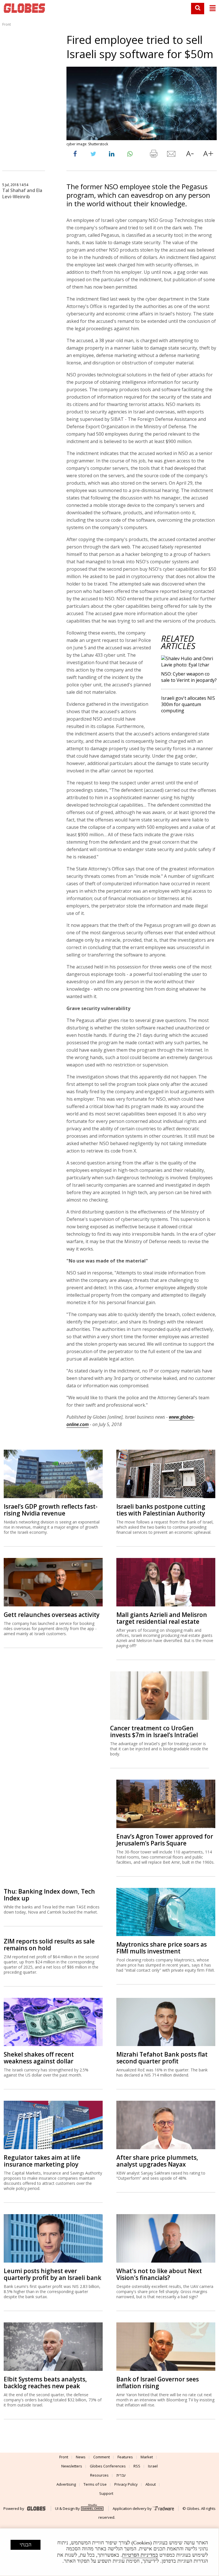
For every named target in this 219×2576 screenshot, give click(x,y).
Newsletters (72, 2466)
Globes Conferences (108, 2466)
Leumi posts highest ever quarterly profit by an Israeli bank (52, 2274)
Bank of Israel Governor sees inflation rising (158, 2383)
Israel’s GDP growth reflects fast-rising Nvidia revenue (51, 1510)
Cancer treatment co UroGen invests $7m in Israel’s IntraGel (154, 1731)
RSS (137, 2466)
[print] (153, 155)
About (151, 2484)
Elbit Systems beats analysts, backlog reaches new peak (45, 2383)
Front (7, 24)
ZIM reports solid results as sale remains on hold (49, 1945)
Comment (102, 2457)
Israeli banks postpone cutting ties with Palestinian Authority (161, 1510)
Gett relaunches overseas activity (52, 1615)
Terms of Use (95, 2484)
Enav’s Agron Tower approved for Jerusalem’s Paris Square (165, 1840)
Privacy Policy (126, 2484)
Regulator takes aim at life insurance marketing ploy (42, 2161)
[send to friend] (172, 155)
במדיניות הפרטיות (140, 2555)
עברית (121, 2475)
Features (125, 2457)
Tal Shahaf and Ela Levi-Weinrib (22, 193)
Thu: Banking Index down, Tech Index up (49, 1895)
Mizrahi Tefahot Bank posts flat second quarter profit (162, 2058)
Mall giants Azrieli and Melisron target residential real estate (162, 1618)
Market (147, 2457)
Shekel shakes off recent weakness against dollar (39, 2058)
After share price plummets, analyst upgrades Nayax (157, 2161)
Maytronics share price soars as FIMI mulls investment (162, 1948)
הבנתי (26, 2545)
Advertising (66, 2484)
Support (106, 2493)
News (81, 2457)
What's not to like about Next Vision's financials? (159, 2274)
